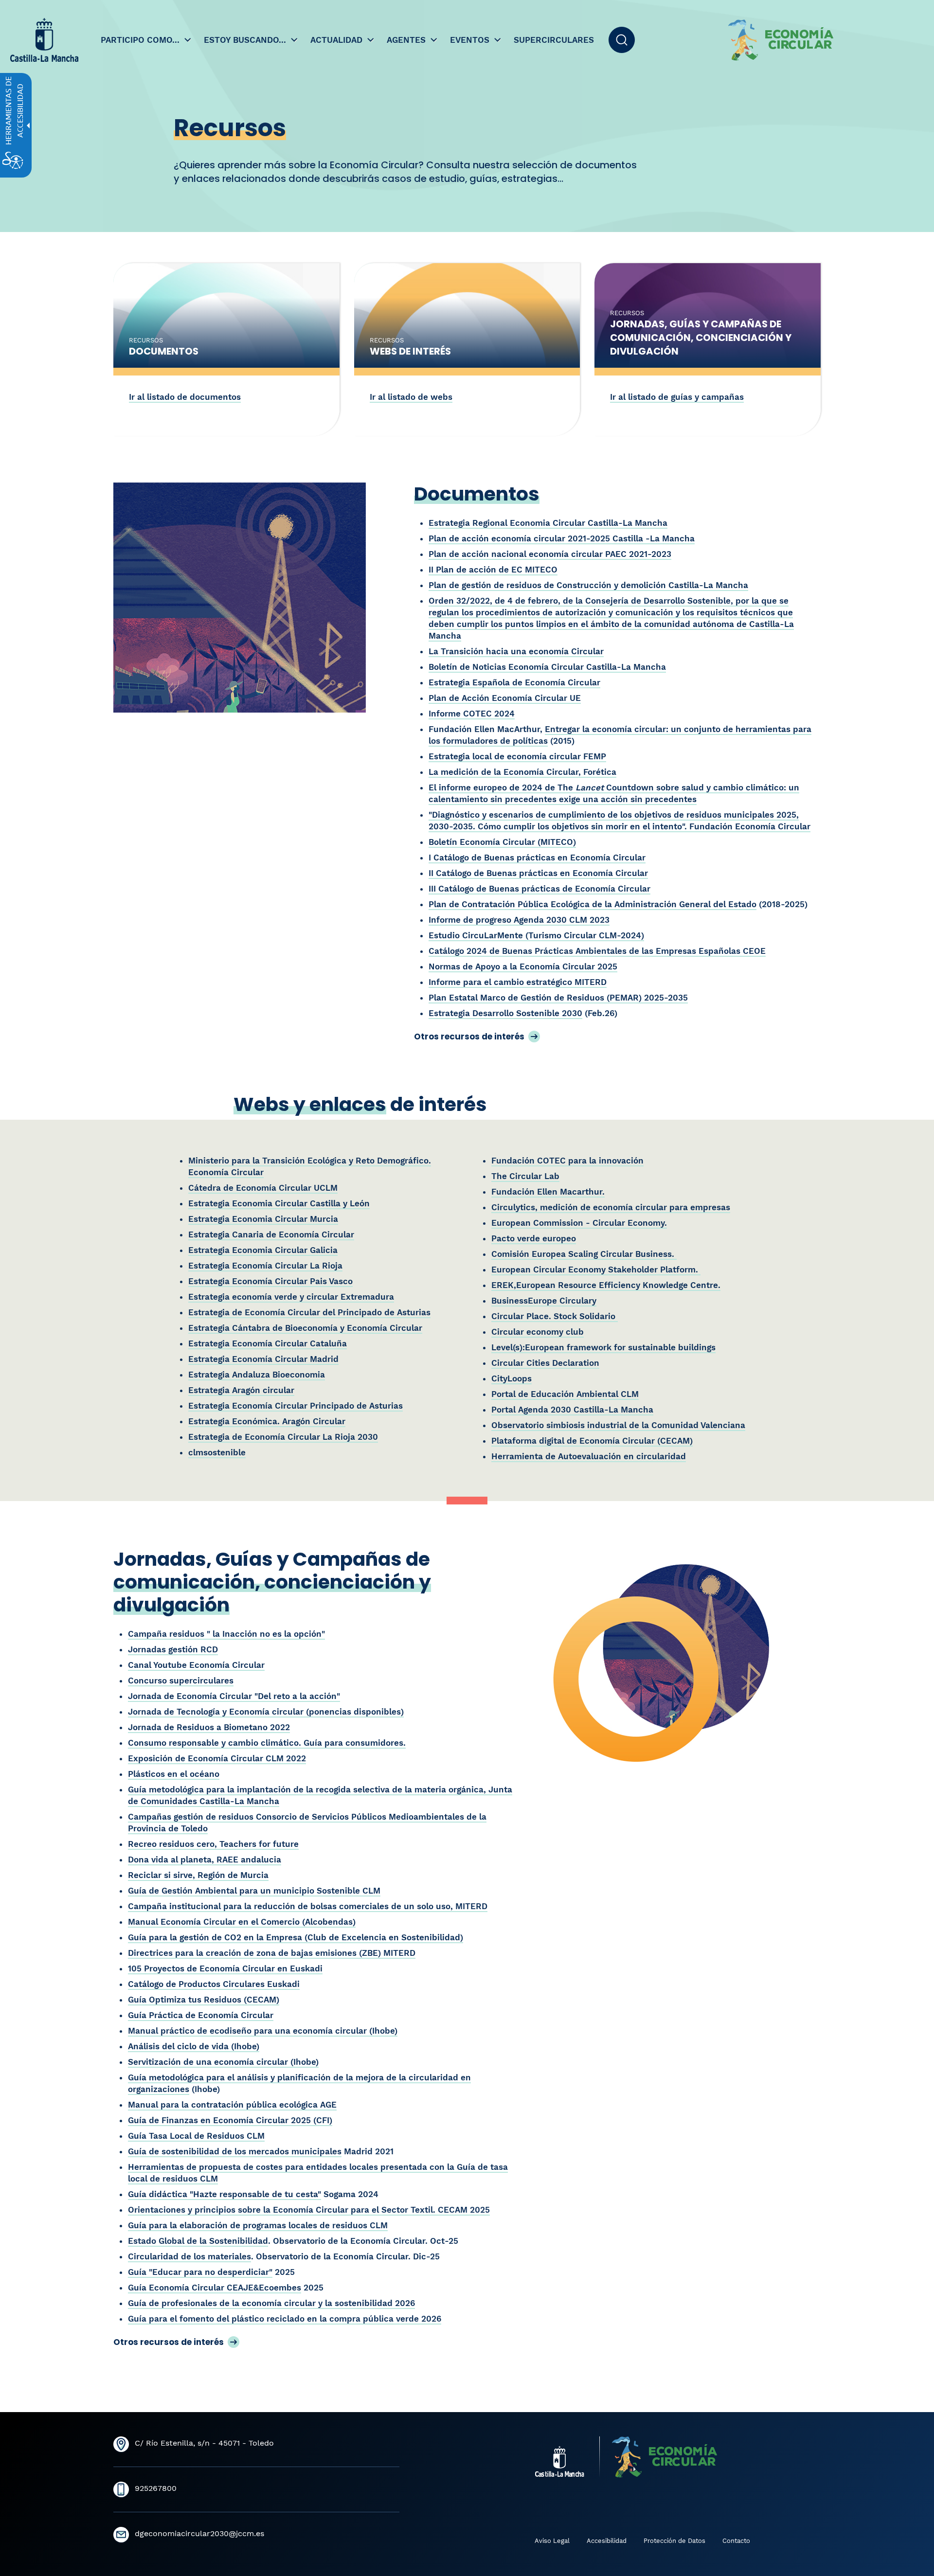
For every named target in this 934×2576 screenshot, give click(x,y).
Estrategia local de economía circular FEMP (517, 756)
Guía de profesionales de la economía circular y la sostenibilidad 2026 (271, 2303)
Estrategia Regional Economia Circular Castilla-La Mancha (548, 523)
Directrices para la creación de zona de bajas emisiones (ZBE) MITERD (272, 1953)
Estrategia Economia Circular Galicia (263, 1250)
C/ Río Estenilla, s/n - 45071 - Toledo (204, 2443)
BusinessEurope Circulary (544, 1301)
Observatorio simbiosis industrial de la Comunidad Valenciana (618, 1425)
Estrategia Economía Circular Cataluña (268, 1343)
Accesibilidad (607, 2541)
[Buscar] (622, 40)
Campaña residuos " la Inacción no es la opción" (226, 1634)
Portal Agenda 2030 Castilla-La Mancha (572, 1410)
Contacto (736, 2541)
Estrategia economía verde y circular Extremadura (291, 1297)
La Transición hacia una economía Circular (516, 651)
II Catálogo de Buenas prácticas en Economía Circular (538, 873)
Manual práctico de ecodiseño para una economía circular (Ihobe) (263, 2031)
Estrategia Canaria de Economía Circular (271, 1234)
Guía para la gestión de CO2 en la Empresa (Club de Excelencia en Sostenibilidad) (296, 1937)
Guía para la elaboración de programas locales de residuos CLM (258, 2225)
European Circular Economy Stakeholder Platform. (596, 1270)
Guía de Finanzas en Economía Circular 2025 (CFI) (230, 2120)
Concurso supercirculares (181, 1681)
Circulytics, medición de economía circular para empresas (611, 1207)
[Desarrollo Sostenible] (827, 40)
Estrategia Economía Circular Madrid (263, 1359)
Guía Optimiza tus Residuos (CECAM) (204, 2000)
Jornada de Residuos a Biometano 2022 (209, 1727)
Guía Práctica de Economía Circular (201, 2015)
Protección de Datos (674, 2541)
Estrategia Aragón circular (241, 1390)
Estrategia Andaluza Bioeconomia (257, 1375)
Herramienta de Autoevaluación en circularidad (589, 1456)
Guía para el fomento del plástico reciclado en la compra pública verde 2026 (285, 2319)
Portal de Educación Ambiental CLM (565, 1394)
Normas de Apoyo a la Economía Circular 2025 (523, 966)
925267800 (156, 2488)
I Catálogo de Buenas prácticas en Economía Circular (537, 858)
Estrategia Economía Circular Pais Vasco (270, 1281)
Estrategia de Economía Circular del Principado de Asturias (309, 1312)
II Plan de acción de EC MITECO (493, 570)
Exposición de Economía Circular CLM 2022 (217, 1758)
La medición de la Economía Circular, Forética (522, 772)
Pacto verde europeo (534, 1238)
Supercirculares (554, 40)
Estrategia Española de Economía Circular (514, 682)
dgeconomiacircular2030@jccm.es (199, 2533)
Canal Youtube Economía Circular (196, 1665)
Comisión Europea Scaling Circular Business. (584, 1254)
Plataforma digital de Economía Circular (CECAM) (592, 1441)
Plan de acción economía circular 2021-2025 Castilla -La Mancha (562, 538)
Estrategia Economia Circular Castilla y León (279, 1203)
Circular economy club (538, 1332)
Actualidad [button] (338, 40)
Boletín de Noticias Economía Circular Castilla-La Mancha (547, 667)
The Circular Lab (525, 1176)
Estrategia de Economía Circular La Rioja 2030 (283, 1437)
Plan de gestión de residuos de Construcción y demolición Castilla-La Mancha (588, 585)
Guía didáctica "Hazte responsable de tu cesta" (225, 2194)
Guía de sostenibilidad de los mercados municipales (235, 2151)
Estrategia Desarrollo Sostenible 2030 (505, 1013)
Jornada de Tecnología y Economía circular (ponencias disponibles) (266, 1712)
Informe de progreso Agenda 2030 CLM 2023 (519, 920)
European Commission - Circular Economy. (579, 1223)
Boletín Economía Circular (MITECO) (502, 842)
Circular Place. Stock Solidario (555, 1316)
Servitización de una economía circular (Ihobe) (223, 2062)
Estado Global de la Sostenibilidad (198, 2241)
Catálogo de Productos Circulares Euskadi (214, 1984)
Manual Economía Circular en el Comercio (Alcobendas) (242, 1922)
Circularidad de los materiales (189, 2256)
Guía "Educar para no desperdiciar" (200, 2272)
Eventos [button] (471, 40)
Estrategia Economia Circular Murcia (263, 1219)
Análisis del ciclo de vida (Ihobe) (194, 2046)
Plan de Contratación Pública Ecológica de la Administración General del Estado (593, 904)
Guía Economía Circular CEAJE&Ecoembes (215, 2288)
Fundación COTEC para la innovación (567, 1161)
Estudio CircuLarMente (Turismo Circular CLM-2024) (536, 935)
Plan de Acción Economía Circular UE (505, 698)
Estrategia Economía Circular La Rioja (265, 1266)
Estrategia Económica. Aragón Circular (267, 1421)
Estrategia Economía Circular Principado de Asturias (296, 1406)
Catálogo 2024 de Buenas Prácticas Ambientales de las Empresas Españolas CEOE (597, 951)
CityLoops (512, 1378)
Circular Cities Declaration (545, 1363)
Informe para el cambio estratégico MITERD (518, 982)
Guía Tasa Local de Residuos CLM (196, 2136)
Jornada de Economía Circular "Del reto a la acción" (234, 1696)
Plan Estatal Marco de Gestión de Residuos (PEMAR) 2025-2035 (558, 998)
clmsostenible (217, 1452)
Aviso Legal (552, 2541)
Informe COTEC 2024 (472, 714)
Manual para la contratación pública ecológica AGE (232, 2105)
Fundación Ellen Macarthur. (548, 1192)
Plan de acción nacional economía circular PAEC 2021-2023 (550, 554)
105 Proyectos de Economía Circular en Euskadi (225, 1968)
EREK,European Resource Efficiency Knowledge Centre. (606, 1285)
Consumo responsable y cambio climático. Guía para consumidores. (267, 1743)
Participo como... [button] (141, 40)
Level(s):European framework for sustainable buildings (603, 1347)
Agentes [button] (407, 40)
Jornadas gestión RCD (173, 1649)
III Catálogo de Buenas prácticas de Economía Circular (539, 889)
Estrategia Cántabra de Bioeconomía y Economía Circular (305, 1328)
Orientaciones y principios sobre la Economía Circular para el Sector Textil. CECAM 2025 (309, 2210)
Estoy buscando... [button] (246, 40)
